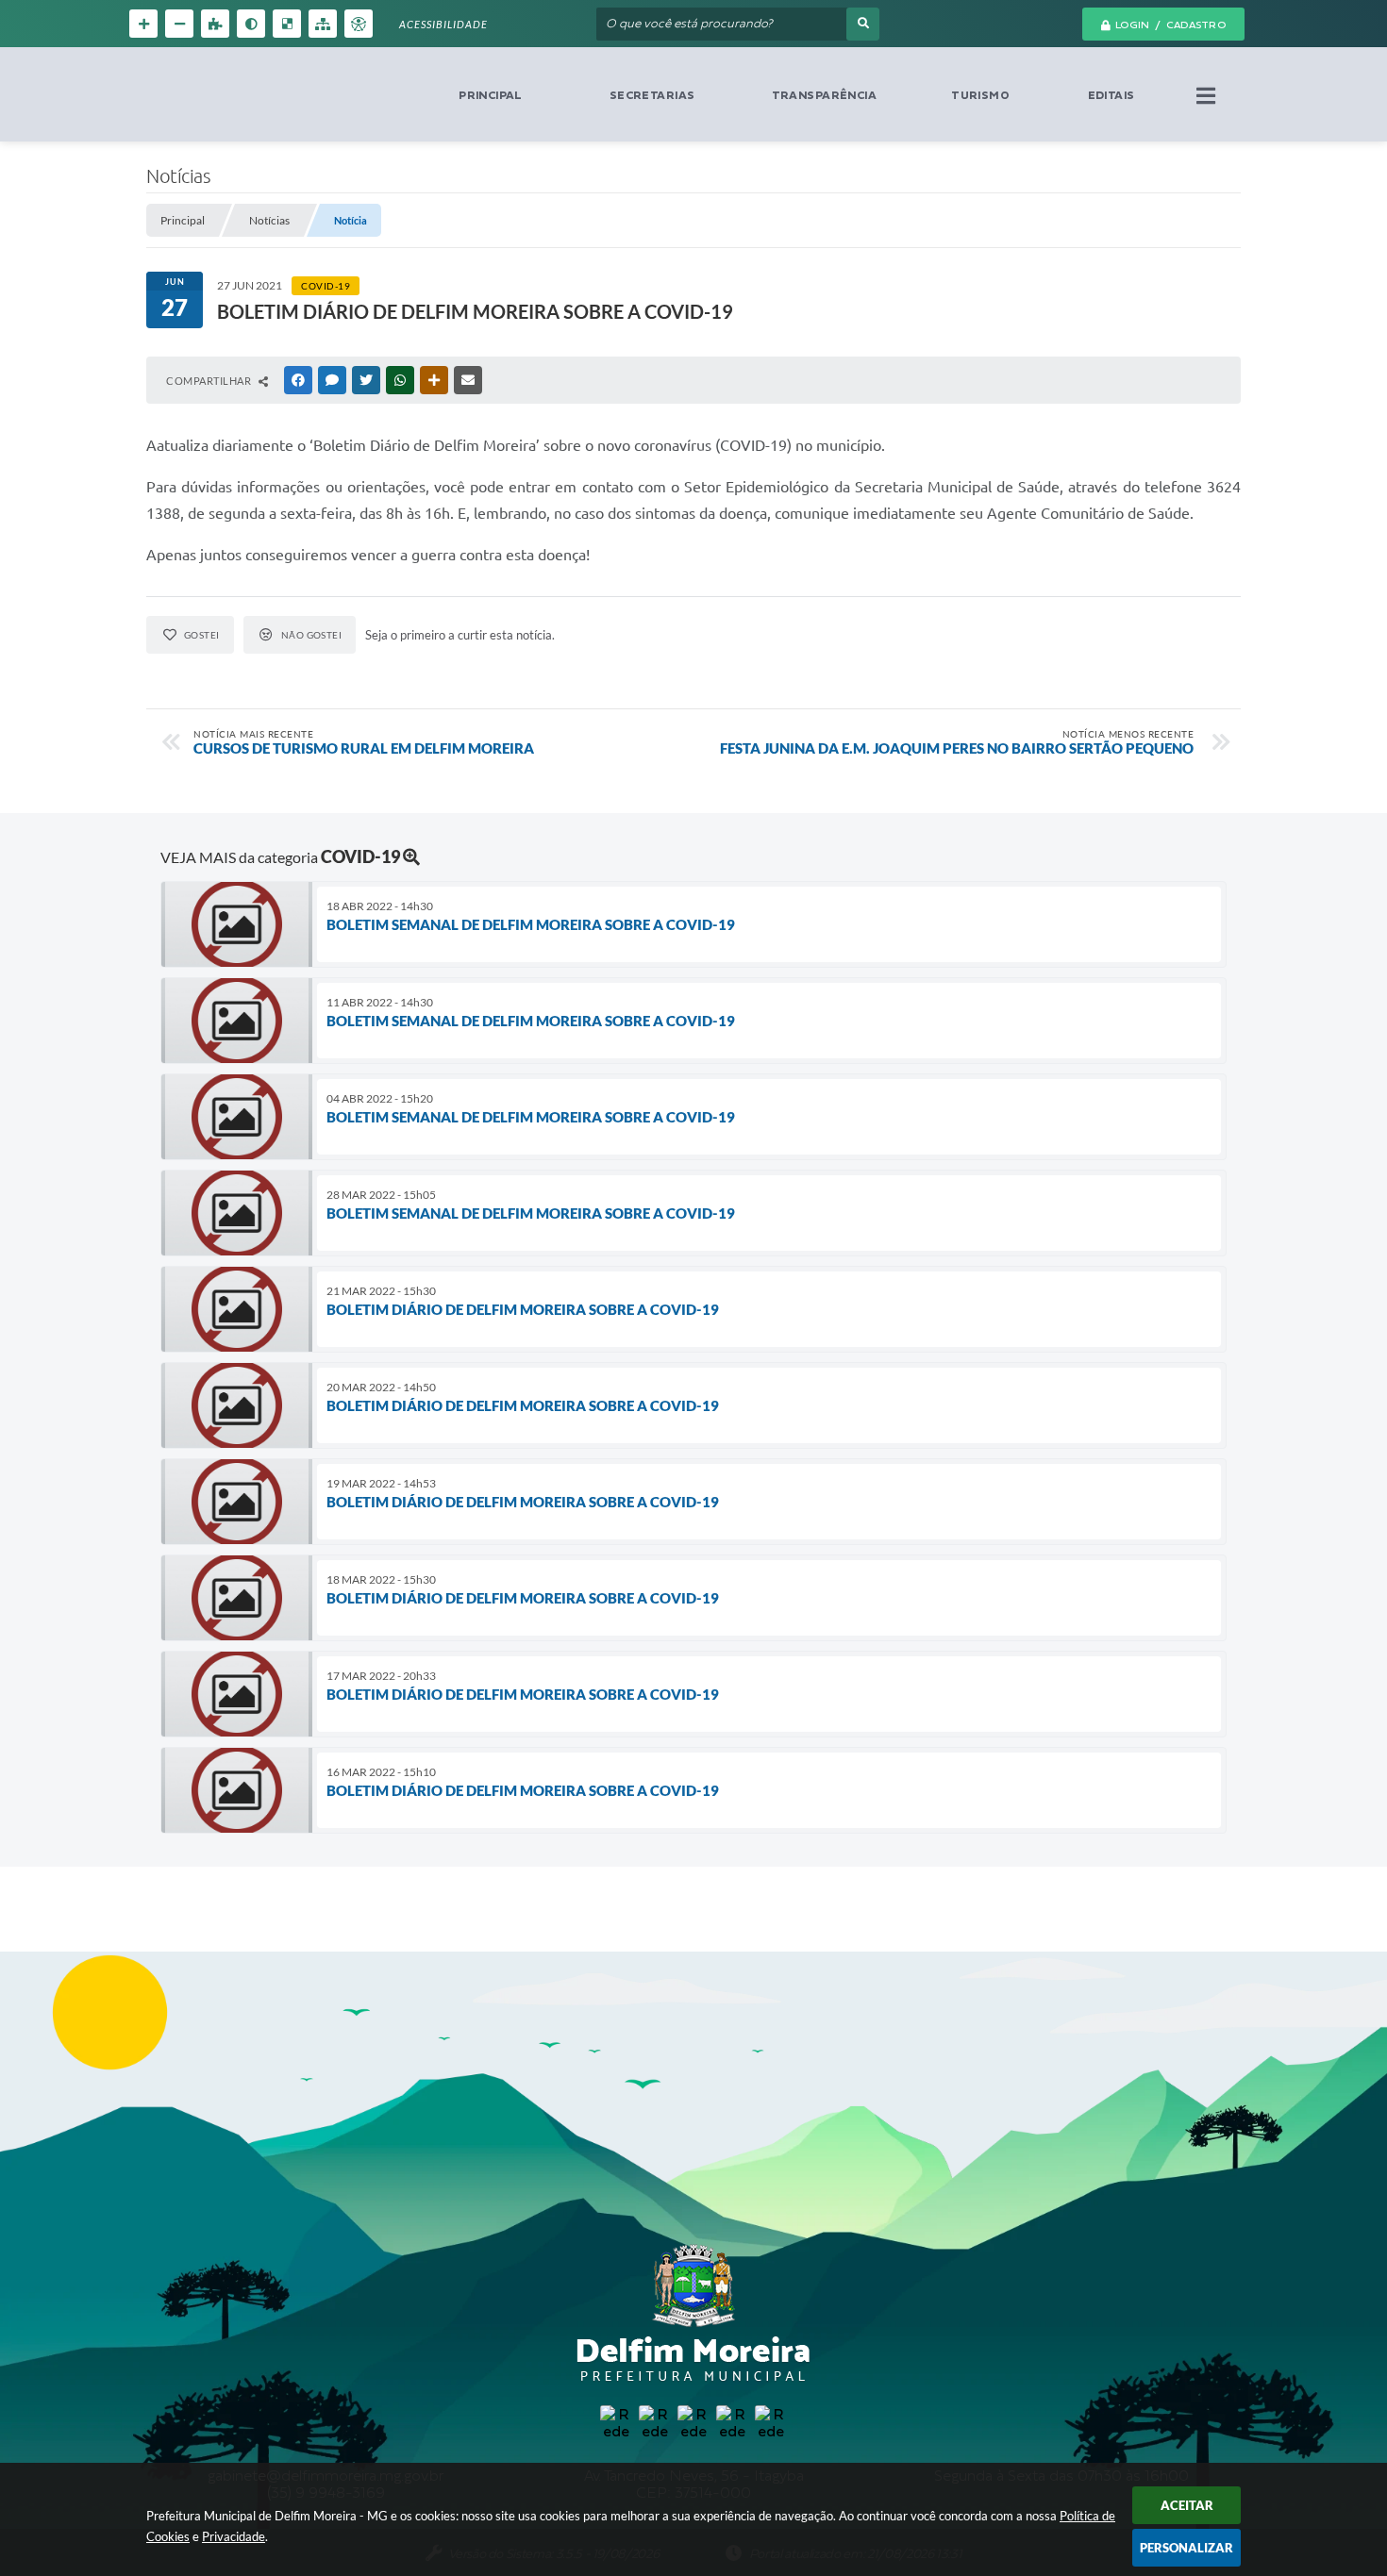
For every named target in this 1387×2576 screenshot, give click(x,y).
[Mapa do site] (323, 24)
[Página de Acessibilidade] (359, 24)
